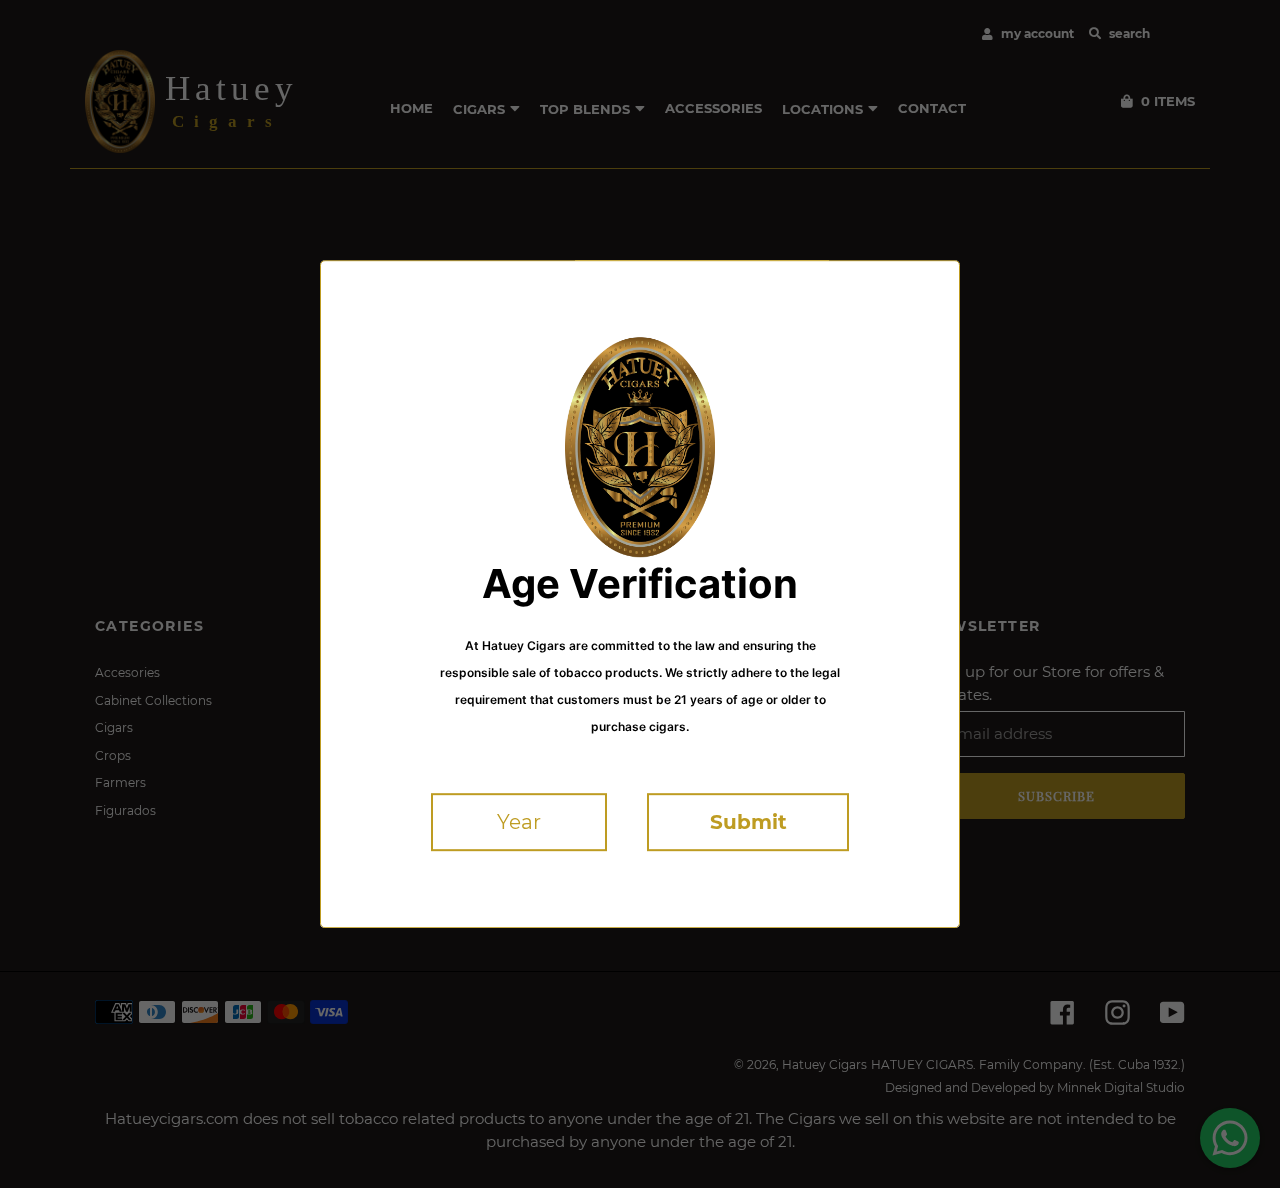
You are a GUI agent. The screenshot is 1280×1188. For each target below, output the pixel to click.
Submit (748, 822)
